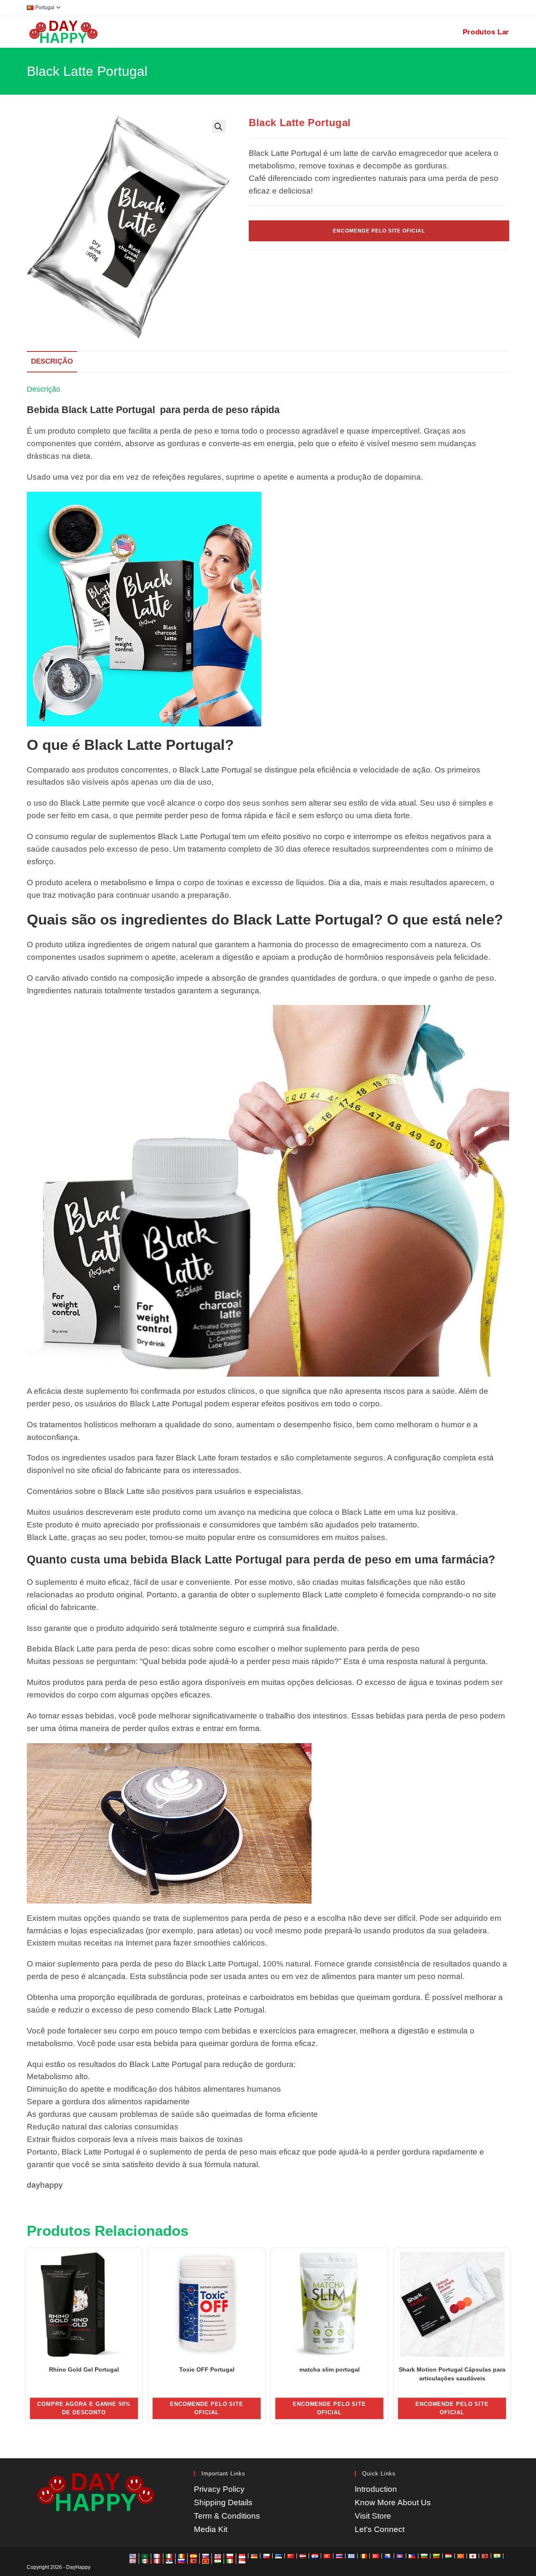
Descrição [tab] (52, 361)
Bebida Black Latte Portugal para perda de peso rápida (153, 410)
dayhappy (45, 2185)
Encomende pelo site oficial (379, 231)
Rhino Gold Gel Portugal (84, 2369)
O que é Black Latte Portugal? (130, 745)
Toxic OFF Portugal (207, 2369)
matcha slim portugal (330, 2369)
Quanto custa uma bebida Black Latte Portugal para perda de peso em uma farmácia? (261, 1560)
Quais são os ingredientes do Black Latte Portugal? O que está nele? (265, 920)
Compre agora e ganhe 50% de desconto (84, 2408)
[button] (219, 127)
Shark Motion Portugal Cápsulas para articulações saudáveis (452, 2374)
